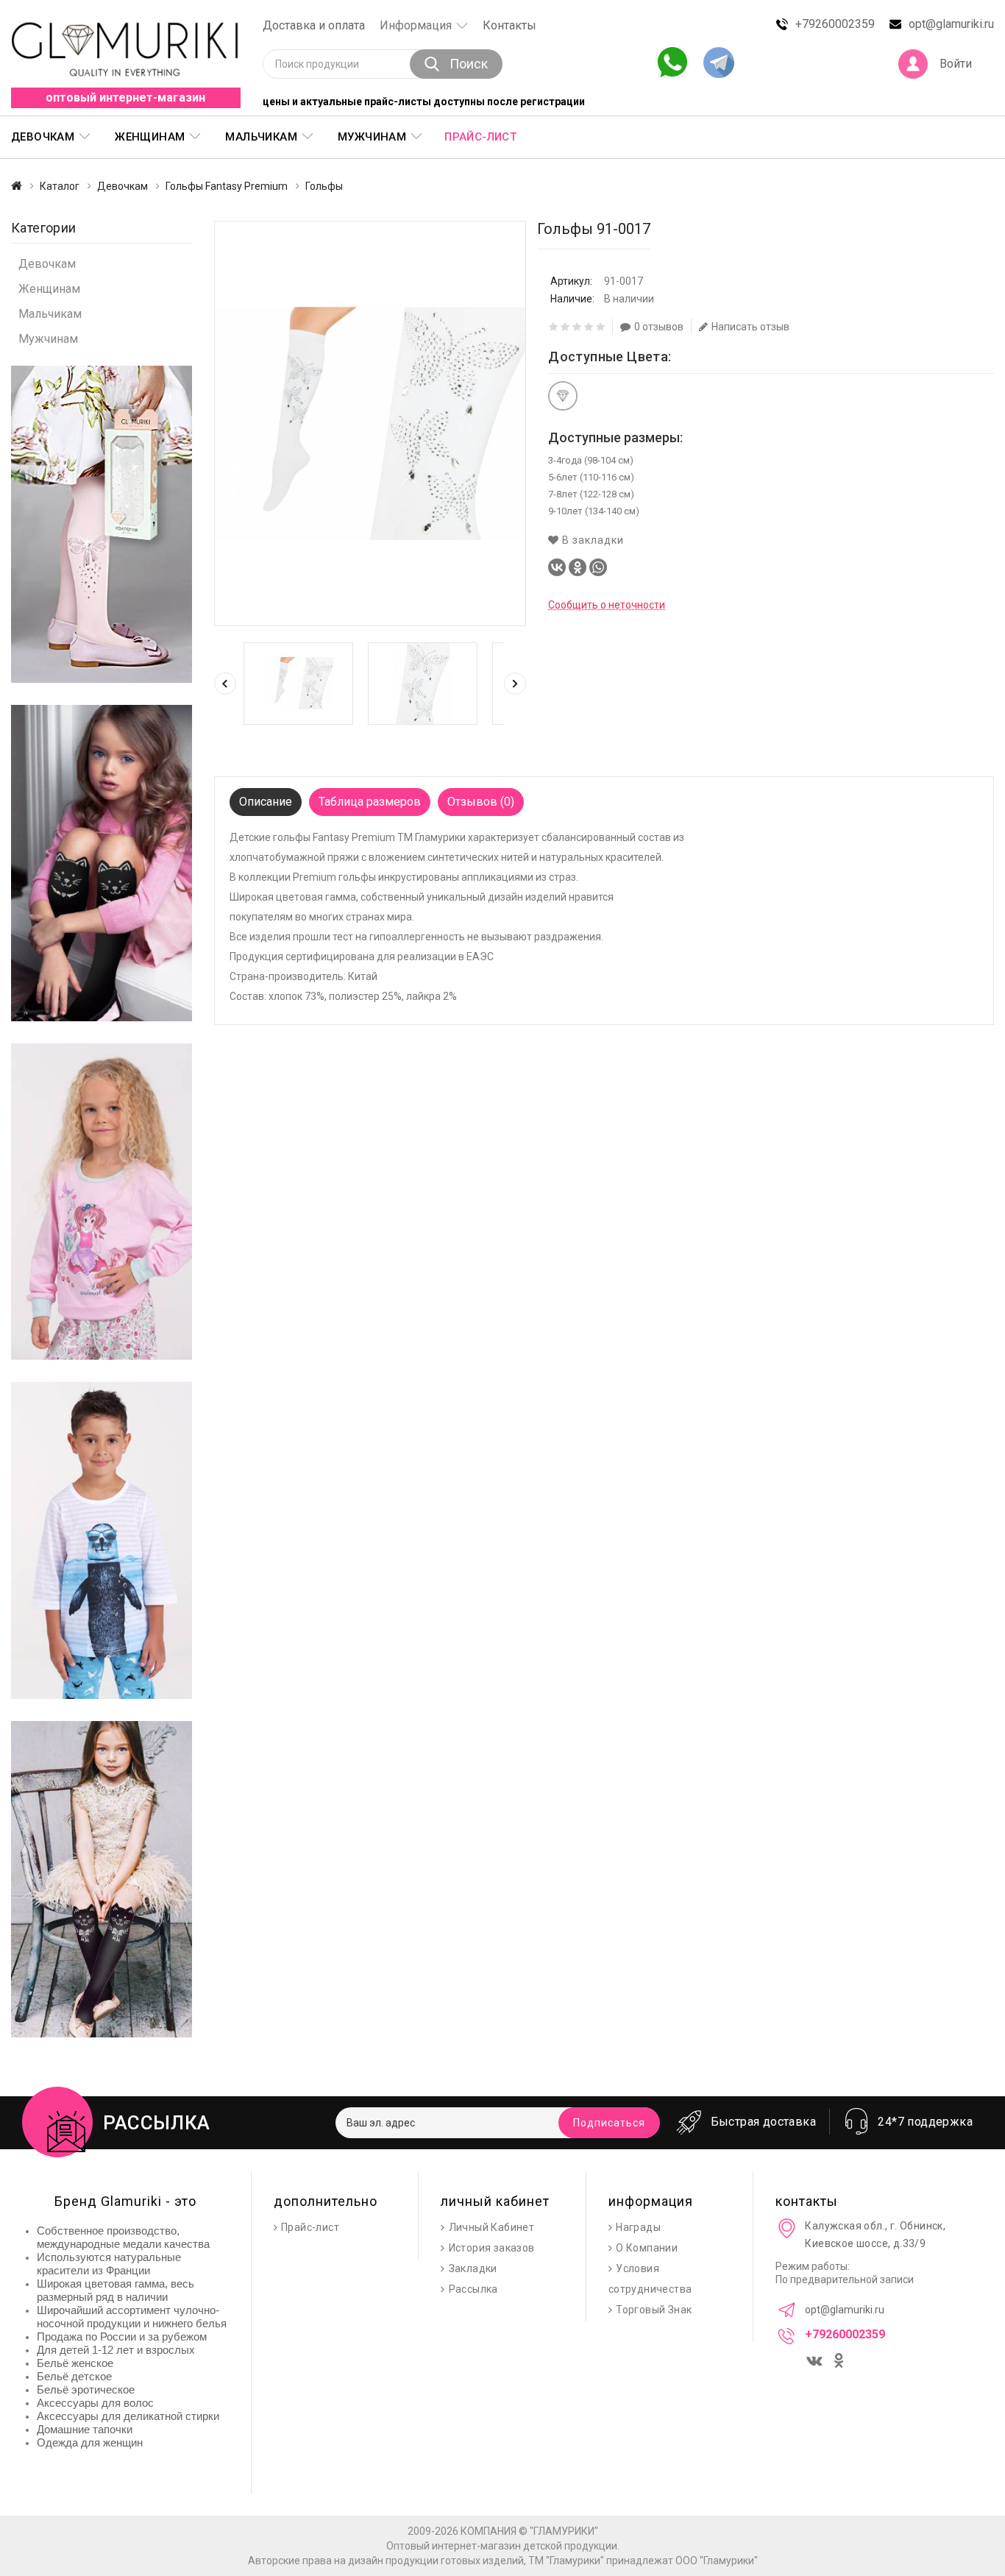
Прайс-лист (480, 137)
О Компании (647, 2248)
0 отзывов (659, 327)
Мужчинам (48, 339)
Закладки (473, 2268)
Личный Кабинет (492, 2227)
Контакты (509, 25)
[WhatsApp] (598, 567)
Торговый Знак (654, 2310)
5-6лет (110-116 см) (591, 477)
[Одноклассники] (578, 567)
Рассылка (473, 2289)
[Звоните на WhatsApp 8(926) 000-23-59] (672, 63)
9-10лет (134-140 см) (594, 511)
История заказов (492, 2248)
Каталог (60, 186)
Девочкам (122, 186)
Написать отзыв (750, 327)
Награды (638, 2227)
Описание (266, 802)
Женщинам (49, 289)
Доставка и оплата (314, 25)
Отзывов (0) (481, 802)
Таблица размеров (370, 802)
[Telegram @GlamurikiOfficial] (719, 64)
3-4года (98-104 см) (591, 460)
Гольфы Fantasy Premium (227, 186)
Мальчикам (50, 314)
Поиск (469, 64)
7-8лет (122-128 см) (591, 494)
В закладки (592, 540)
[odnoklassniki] (840, 2362)
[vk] (816, 2358)
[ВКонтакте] (557, 567)
